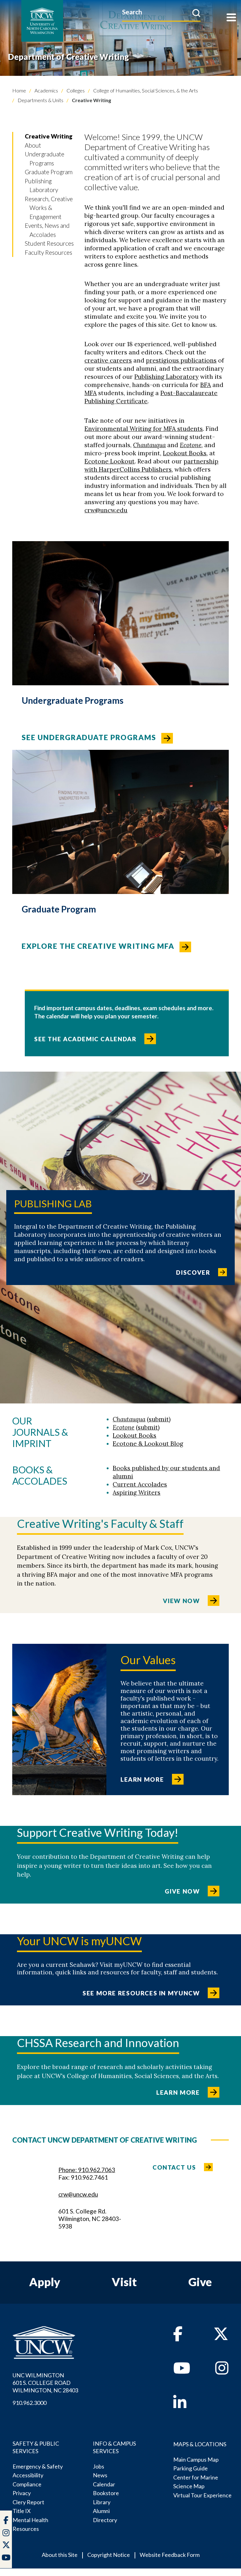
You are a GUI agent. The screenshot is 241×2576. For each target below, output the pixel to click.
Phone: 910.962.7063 (87, 2170)
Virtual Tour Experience (202, 2495)
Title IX (22, 2511)
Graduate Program (49, 172)
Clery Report (28, 2502)
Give (200, 2282)
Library (102, 2502)
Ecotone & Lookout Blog (148, 1444)
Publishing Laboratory (166, 377)
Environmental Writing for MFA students (144, 429)
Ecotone (191, 445)
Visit (124, 2282)
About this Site (60, 2555)
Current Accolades (140, 1484)
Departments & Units (40, 100)
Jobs (99, 2466)
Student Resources (49, 243)
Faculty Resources (48, 252)
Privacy (22, 2493)
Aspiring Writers (137, 1492)
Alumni (101, 2511)
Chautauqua (149, 445)
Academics (46, 90)
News (100, 2475)
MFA (91, 393)
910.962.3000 (29, 2403)
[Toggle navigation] (231, 18)
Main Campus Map (196, 2459)
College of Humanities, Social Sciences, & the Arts (145, 90)
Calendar (104, 2484)
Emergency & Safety (38, 2466)
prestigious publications (181, 360)
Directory (105, 2520)
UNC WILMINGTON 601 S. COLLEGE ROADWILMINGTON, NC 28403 (45, 2383)
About (33, 145)
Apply (45, 2282)
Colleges (75, 90)
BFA (206, 385)
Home (19, 90)
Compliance (27, 2484)
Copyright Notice (109, 2555)
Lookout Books (185, 453)
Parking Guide (190, 2468)
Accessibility (28, 2475)
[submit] (196, 13)
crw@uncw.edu (106, 510)
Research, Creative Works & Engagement (49, 208)
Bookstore (106, 2493)
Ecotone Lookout (110, 461)
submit (159, 1419)
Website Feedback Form (170, 2555)
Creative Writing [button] (49, 136)
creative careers (108, 360)
